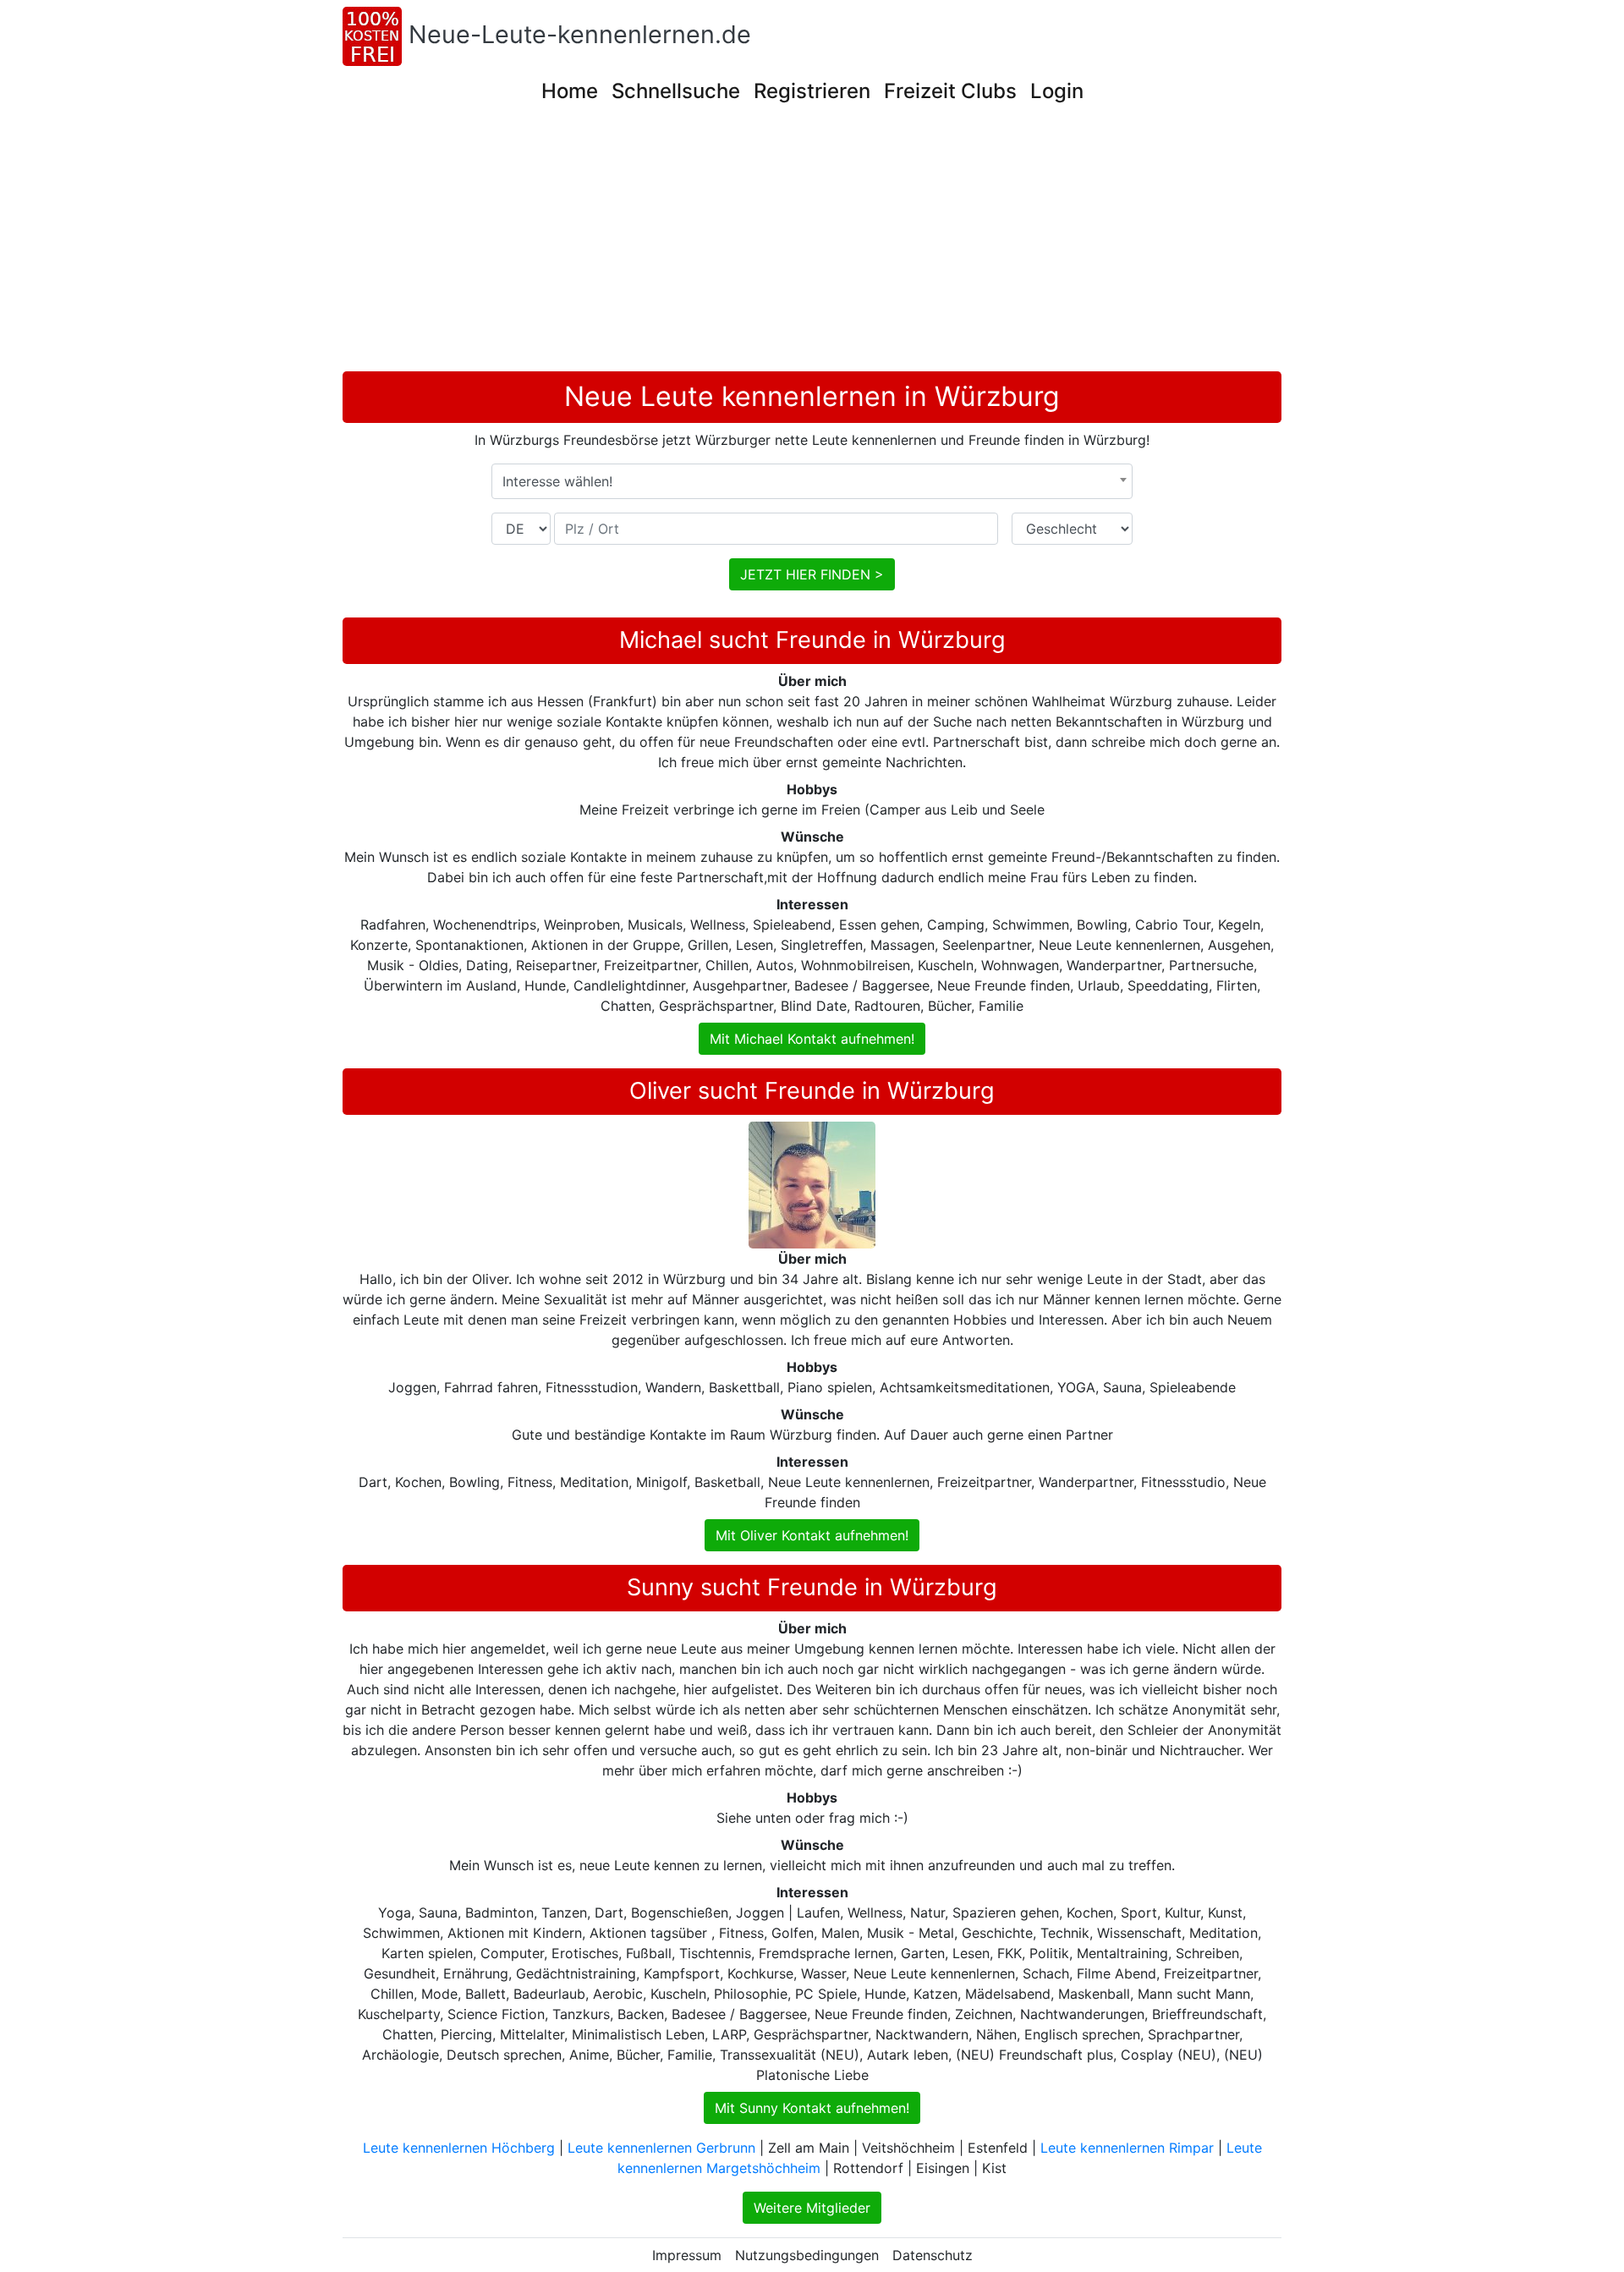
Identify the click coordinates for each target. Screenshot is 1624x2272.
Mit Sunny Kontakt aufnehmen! (812, 2108)
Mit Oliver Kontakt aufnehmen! (812, 1535)
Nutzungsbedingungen (807, 2255)
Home (570, 91)
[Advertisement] (812, 244)
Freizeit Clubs (950, 91)
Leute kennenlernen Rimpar (1127, 2148)
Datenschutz (933, 2255)
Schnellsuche (676, 91)
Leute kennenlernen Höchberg (459, 2148)
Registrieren (812, 91)
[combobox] (812, 481)
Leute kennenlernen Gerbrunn (661, 2148)
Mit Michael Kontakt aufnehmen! (812, 1039)
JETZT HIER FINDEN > (812, 574)
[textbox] (812, 481)
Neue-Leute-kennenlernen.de (580, 34)
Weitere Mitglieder (812, 2208)
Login (1057, 91)
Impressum (687, 2255)
